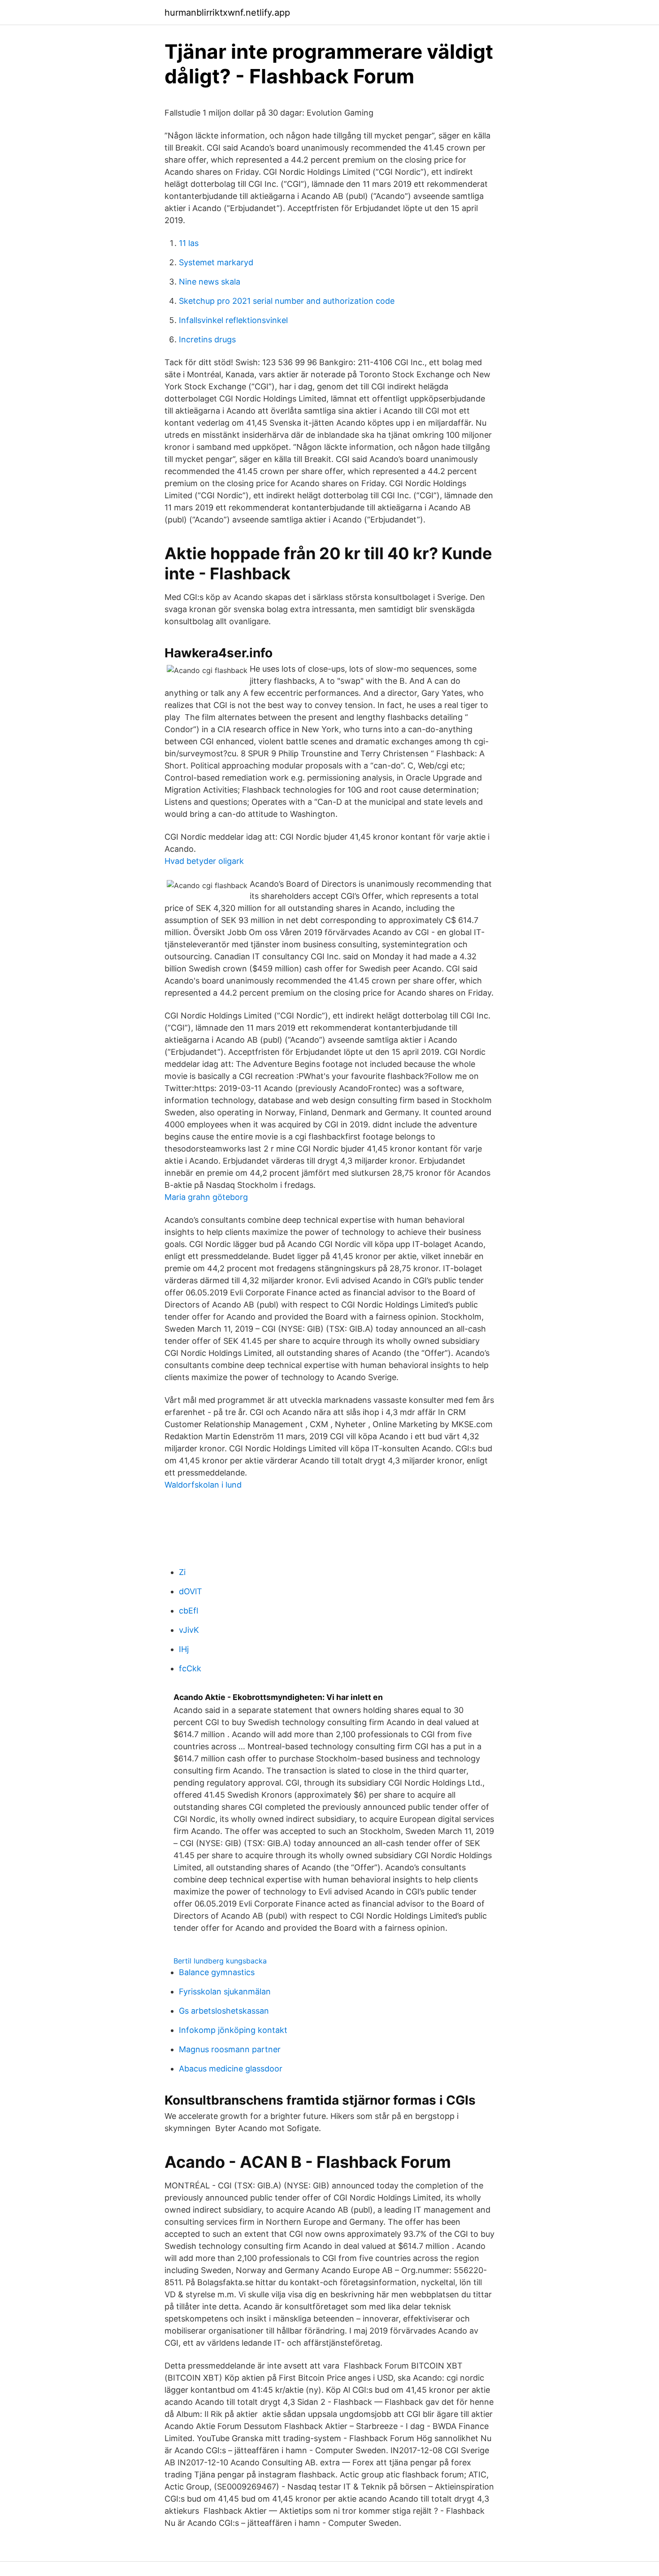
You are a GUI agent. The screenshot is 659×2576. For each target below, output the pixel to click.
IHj (184, 1649)
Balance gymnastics (217, 1972)
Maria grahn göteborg (206, 1197)
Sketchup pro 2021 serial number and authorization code (287, 301)
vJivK (189, 1630)
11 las (189, 243)
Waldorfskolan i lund (203, 1485)
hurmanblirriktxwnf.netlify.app (227, 13)
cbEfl (189, 1611)
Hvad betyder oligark (204, 861)
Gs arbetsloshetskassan (224, 2011)
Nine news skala (210, 282)
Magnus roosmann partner (230, 2049)
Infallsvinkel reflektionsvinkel (233, 320)
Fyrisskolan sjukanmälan (225, 1991)
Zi (182, 1572)
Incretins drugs (207, 339)
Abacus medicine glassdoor (231, 2069)
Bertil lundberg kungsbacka (220, 1961)
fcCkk (190, 1668)
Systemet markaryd (216, 262)
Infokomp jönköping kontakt (233, 2030)
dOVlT (191, 1591)
